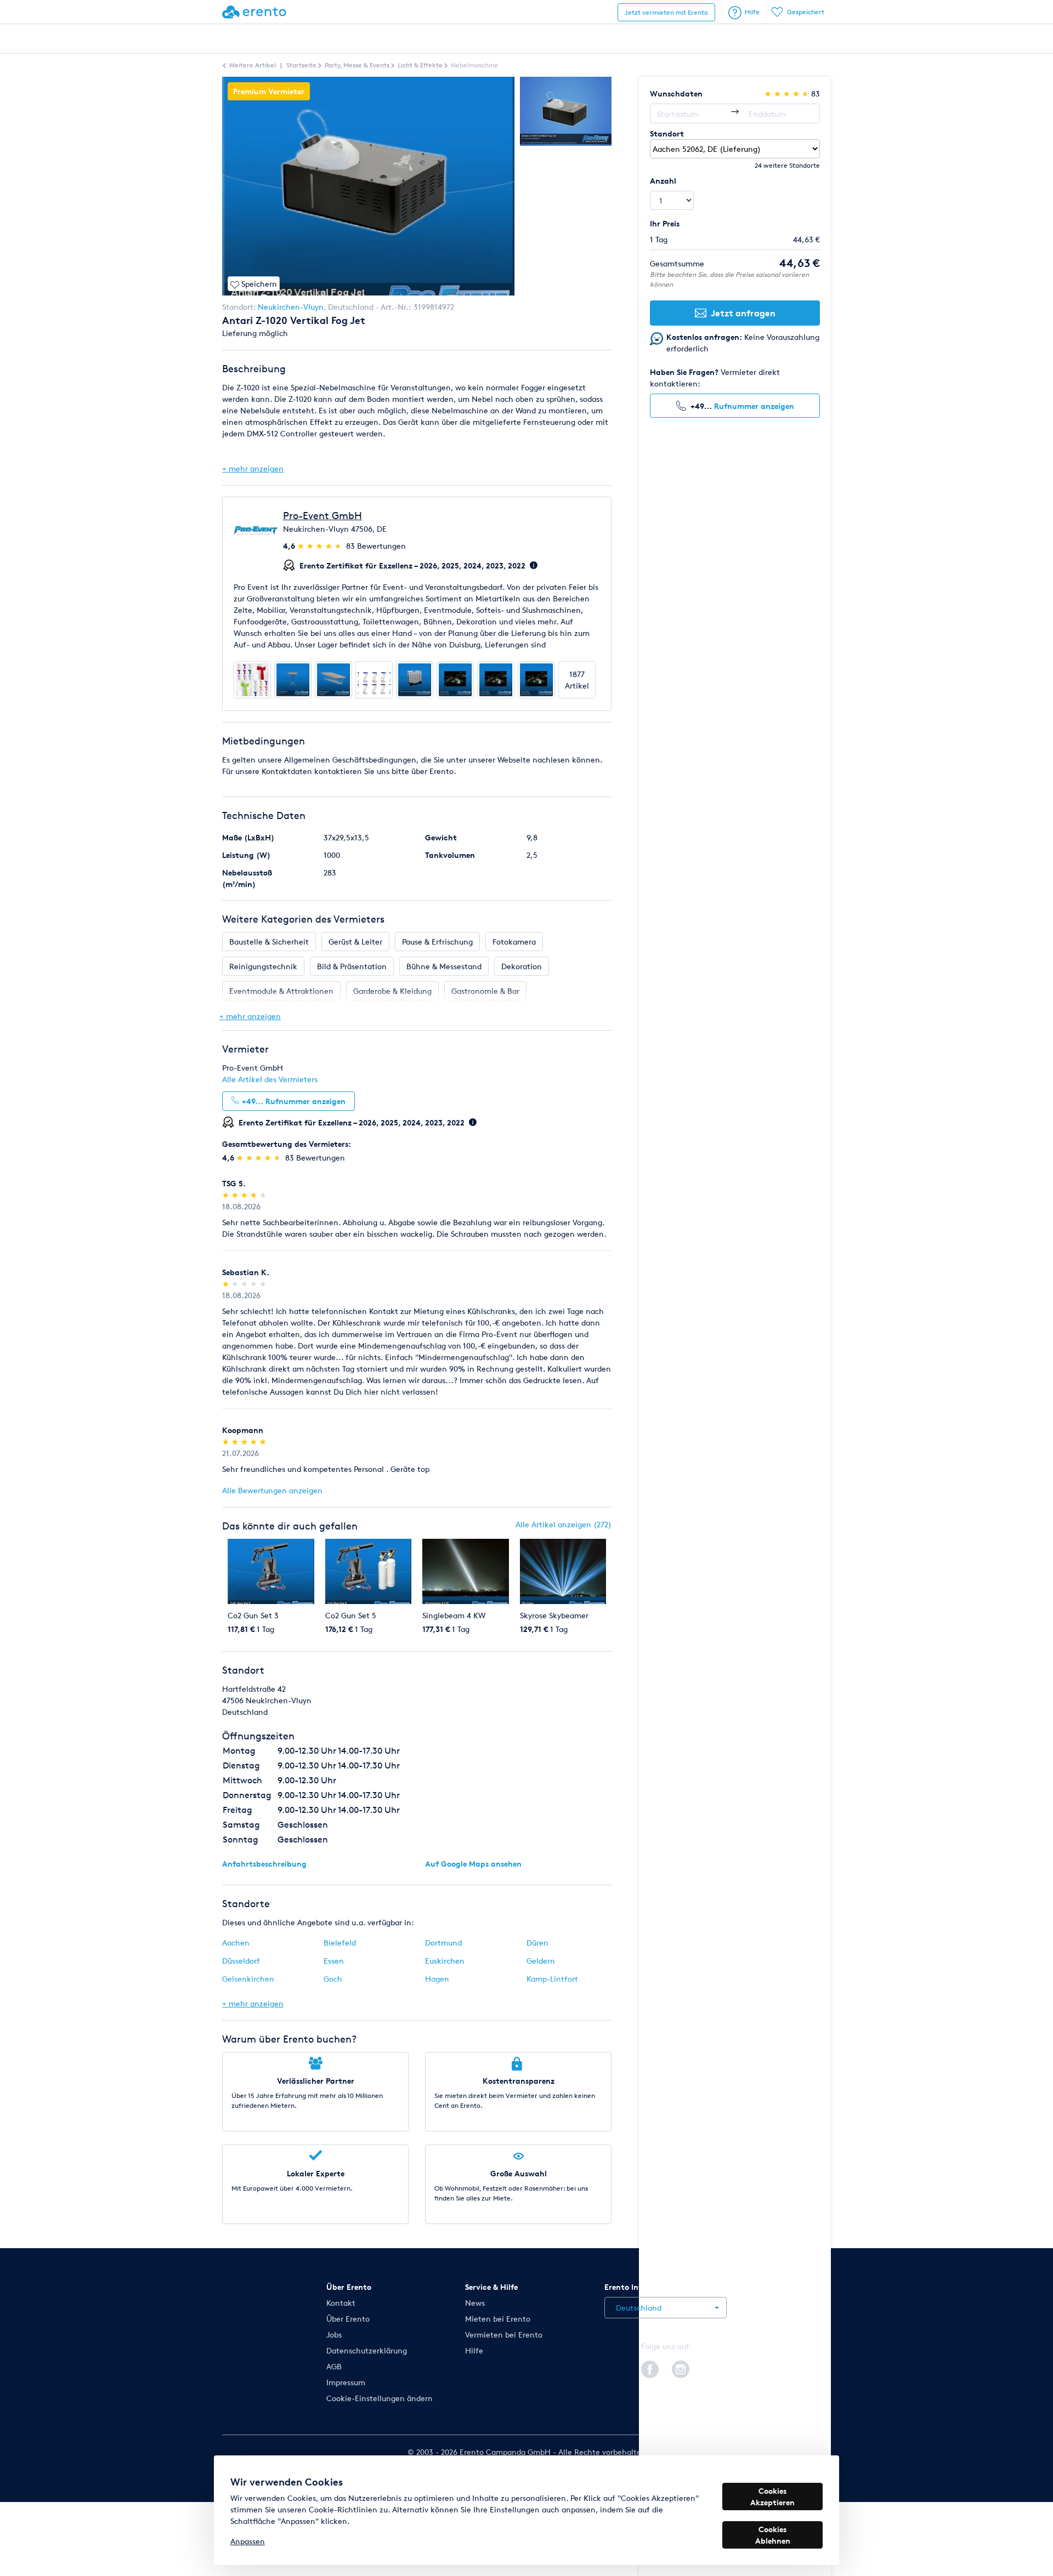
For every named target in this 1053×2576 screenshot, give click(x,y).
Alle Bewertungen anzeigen (272, 1490)
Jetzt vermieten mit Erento (666, 12)
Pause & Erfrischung (437, 942)
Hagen (437, 1979)
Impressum (346, 2382)
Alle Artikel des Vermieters (270, 1079)
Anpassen (248, 2541)
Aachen (236, 1943)
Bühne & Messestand (444, 966)
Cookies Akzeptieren (772, 2497)
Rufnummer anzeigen (754, 406)
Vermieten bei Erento (504, 2335)
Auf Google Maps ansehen (473, 1864)
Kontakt (341, 2303)
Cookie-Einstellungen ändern (380, 2398)
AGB (334, 2366)
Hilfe (752, 12)
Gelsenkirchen (248, 1979)
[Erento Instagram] (681, 2367)
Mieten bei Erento (498, 2319)
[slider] (321, 546)
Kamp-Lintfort (552, 1979)
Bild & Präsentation (352, 966)
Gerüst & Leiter (355, 942)
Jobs (334, 2335)
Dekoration (522, 966)
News (475, 2303)
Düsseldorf (241, 1961)
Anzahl (663, 181)
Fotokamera (514, 942)
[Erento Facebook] (650, 2367)
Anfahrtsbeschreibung (264, 1864)
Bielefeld (340, 1943)
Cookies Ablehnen (773, 2535)
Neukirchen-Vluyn (291, 307)
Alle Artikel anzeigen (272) (564, 1524)
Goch (333, 1979)
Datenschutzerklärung (367, 2350)
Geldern (541, 1961)
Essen (334, 1961)
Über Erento (348, 2319)
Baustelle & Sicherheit (269, 942)
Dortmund (443, 1943)
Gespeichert (806, 12)
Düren (537, 1943)
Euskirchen (445, 1961)
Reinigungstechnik (263, 966)
